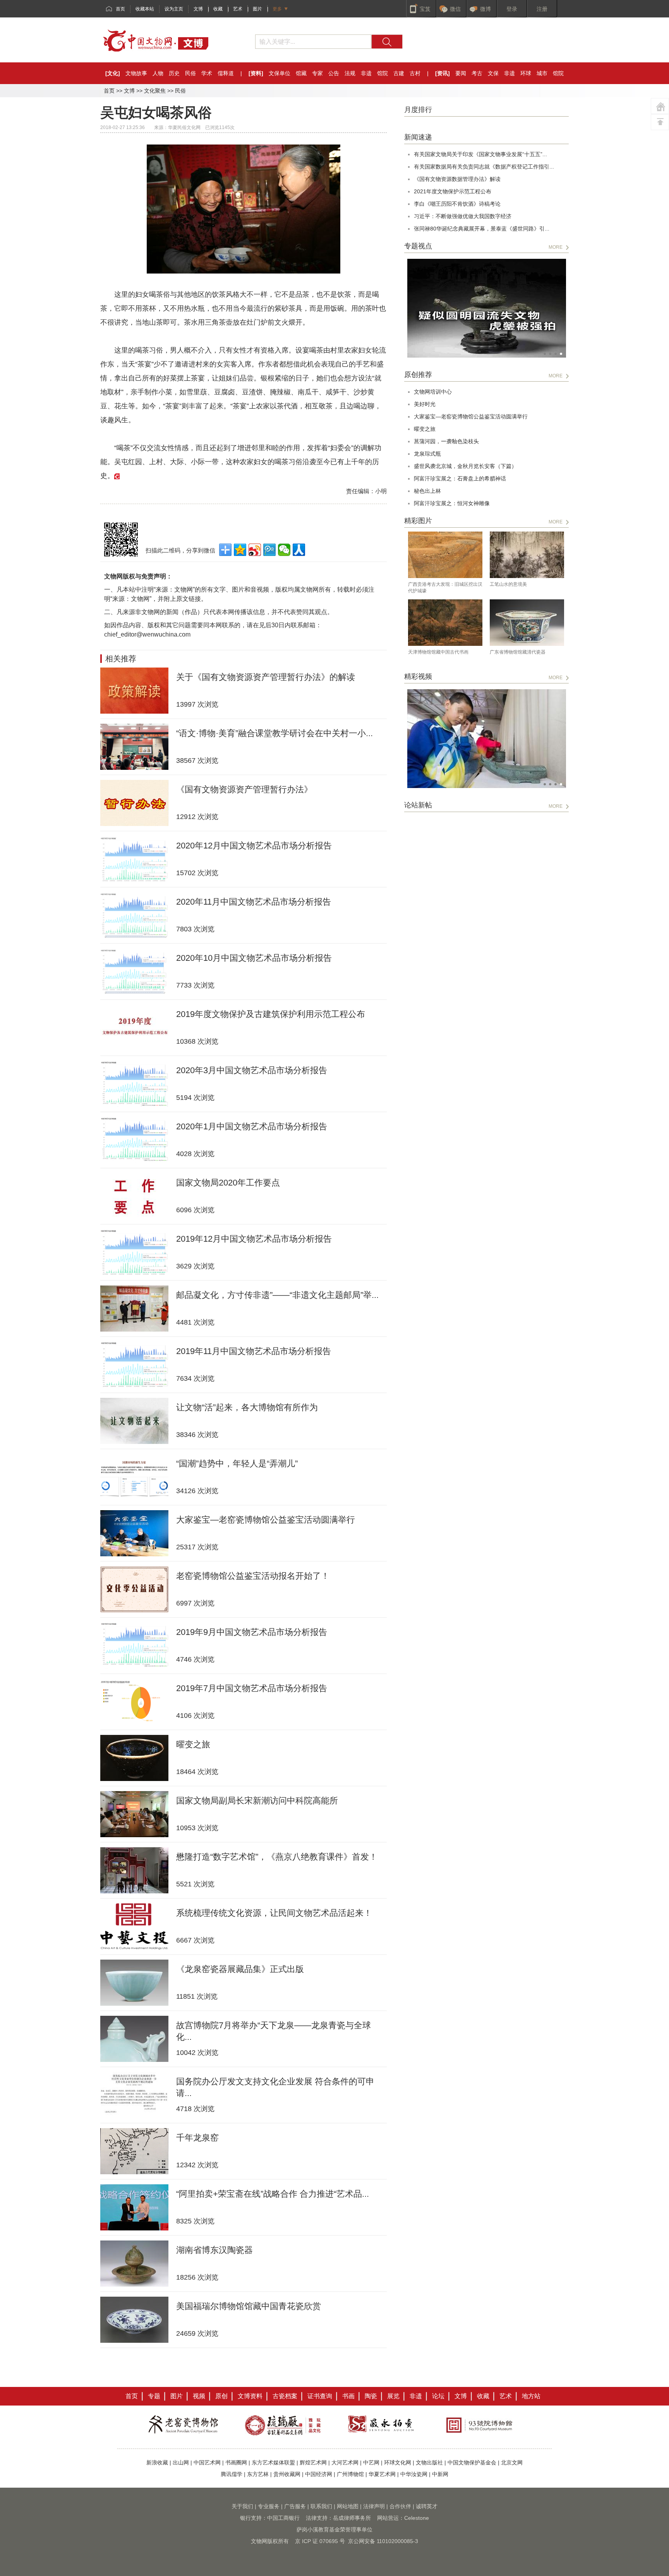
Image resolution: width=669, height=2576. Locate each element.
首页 (120, 9)
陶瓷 (371, 2396)
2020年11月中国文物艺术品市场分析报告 (254, 902)
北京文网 (512, 2462)
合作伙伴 (400, 2506)
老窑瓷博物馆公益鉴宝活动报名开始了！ (253, 1576)
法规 (350, 73)
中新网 (440, 2474)
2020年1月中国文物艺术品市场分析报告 (252, 1126)
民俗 (190, 73)
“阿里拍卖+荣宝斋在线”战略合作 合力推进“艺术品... (273, 2194)
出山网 (181, 2462)
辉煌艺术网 (313, 2462)
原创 (221, 2396)
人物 (158, 73)
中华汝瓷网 (414, 2474)
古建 (399, 73)
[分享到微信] (284, 550)
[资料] (256, 73)
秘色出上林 (427, 491)
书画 (348, 2396)
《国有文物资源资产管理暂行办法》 (244, 789)
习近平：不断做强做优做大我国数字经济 (463, 216)
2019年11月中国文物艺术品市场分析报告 (254, 1351)
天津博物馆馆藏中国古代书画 (438, 652)
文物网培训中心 (433, 392)
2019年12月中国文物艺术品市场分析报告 (254, 1239)
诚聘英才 (427, 2506)
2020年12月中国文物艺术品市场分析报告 (254, 846)
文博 (198, 9)
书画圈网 (236, 2462)
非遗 (366, 73)
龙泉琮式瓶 (427, 454)
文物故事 (136, 73)
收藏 (218, 9)
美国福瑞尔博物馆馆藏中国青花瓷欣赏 (249, 2306)
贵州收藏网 (287, 2474)
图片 (257, 9)
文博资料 (250, 2396)
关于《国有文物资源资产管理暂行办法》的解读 (266, 677)
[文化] (113, 73)
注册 (542, 9)
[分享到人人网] (299, 550)
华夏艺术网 (382, 2474)
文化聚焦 (155, 91)
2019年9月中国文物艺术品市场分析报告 (252, 1632)
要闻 (461, 73)
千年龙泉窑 (197, 2138)
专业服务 (269, 2506)
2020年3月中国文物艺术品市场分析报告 (252, 1070)
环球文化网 (398, 2462)
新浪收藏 (157, 2462)
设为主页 (174, 9)
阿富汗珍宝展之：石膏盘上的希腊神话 (460, 478)
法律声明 (374, 2506)
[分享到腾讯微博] (269, 550)
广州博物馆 (350, 2474)
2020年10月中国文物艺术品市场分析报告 (254, 958)
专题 (154, 2396)
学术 (207, 73)
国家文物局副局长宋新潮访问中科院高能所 (257, 1801)
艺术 (238, 9)
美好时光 (425, 404)
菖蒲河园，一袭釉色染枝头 (446, 441)
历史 (174, 73)
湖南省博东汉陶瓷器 (214, 2250)
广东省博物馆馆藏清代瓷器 (518, 652)
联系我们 (321, 2506)
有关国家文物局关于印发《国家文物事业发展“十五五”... (480, 154)
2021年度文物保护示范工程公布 (453, 191)
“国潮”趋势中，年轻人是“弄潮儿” (237, 1464)
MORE (556, 247)
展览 (393, 2396)
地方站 (531, 2396)
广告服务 (295, 2506)
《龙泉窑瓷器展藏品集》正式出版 (240, 1969)
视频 (199, 2396)
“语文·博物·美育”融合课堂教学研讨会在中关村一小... (274, 733)
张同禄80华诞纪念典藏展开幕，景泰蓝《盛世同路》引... (482, 229)
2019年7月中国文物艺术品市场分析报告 (252, 1688)
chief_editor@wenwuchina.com (147, 634)
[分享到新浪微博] (255, 550)
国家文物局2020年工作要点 (228, 1183)
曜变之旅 (193, 1744)
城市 (542, 73)
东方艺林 (258, 2474)
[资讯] (443, 73)
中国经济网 (319, 2474)
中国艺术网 (207, 2462)
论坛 (438, 2396)
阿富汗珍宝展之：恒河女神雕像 (452, 503)
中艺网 (371, 2462)
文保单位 (280, 73)
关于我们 (242, 2506)
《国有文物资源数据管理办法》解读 (457, 179)
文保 (493, 73)
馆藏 (301, 73)
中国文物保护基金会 (472, 2462)
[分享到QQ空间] (240, 550)
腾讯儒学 (232, 2474)
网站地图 (348, 2506)
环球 (526, 73)
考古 (477, 73)
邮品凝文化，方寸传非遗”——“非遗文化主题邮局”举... (277, 1295)
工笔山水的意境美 (508, 584)
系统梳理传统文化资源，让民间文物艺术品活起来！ (274, 1913)
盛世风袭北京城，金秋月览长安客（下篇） (465, 466)
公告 (334, 73)
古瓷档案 (285, 2396)
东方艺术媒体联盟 (273, 2462)
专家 (317, 73)
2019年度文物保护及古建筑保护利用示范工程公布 (271, 1014)
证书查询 (320, 2396)
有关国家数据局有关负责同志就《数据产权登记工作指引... (484, 167)
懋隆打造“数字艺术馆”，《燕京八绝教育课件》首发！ (277, 1857)
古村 (415, 73)
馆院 (383, 73)
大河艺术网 (345, 2462)
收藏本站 (145, 9)
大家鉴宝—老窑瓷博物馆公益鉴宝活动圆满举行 (266, 1520)
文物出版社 (429, 2462)
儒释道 (226, 73)
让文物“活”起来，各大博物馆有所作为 (247, 1407)
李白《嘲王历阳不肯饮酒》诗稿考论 (457, 204)
